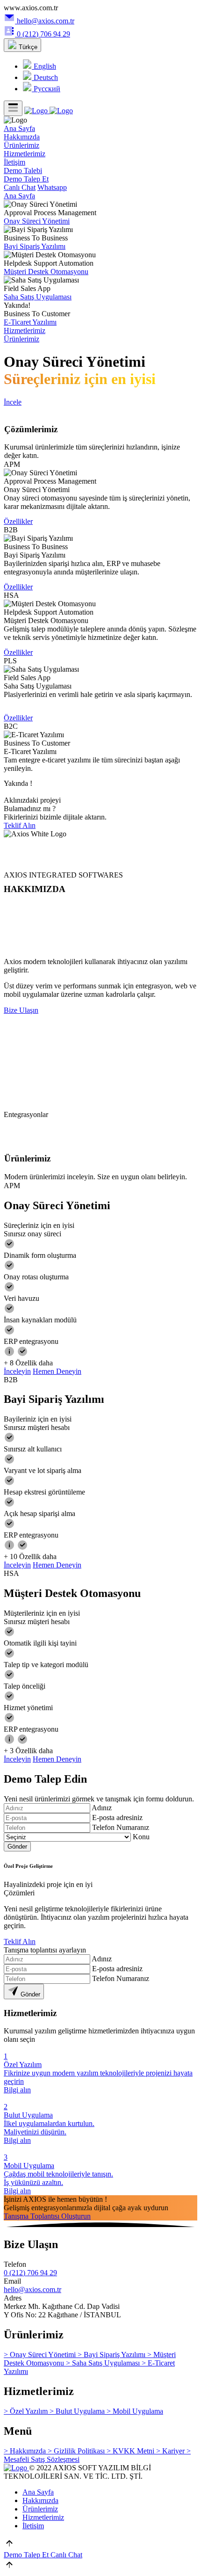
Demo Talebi (23, 171)
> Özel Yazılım (27, 2411)
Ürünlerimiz (22, 145)
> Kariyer (171, 2451)
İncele (13, 402)
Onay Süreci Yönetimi (37, 221)
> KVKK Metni (131, 2451)
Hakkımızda (22, 137)
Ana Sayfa (19, 128)
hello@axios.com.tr (46, 21)
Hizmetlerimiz (25, 154)
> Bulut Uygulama (78, 2411)
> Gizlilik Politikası (77, 2451)
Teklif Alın (20, 825)
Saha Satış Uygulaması (38, 297)
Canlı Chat (20, 187)
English (44, 66)
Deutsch (45, 77)
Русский (46, 89)
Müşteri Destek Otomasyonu (46, 272)
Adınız (102, 1808)
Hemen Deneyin (57, 1371)
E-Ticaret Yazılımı (30, 322)
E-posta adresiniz (117, 1818)
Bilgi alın (17, 2090)
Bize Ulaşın (21, 1010)
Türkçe (27, 47)
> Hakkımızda (26, 2451)
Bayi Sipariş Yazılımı (35, 246)
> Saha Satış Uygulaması (104, 2363)
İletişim (14, 162)
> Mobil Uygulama (135, 2411)
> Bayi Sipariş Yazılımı (112, 2355)
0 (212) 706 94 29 (43, 34)
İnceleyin (17, 1371)
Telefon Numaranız (121, 1827)
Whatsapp (52, 187)
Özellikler (18, 521)
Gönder (17, 1847)
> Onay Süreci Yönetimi (41, 2355)
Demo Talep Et (26, 179)
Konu (141, 1837)
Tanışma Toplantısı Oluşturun (47, 2216)
